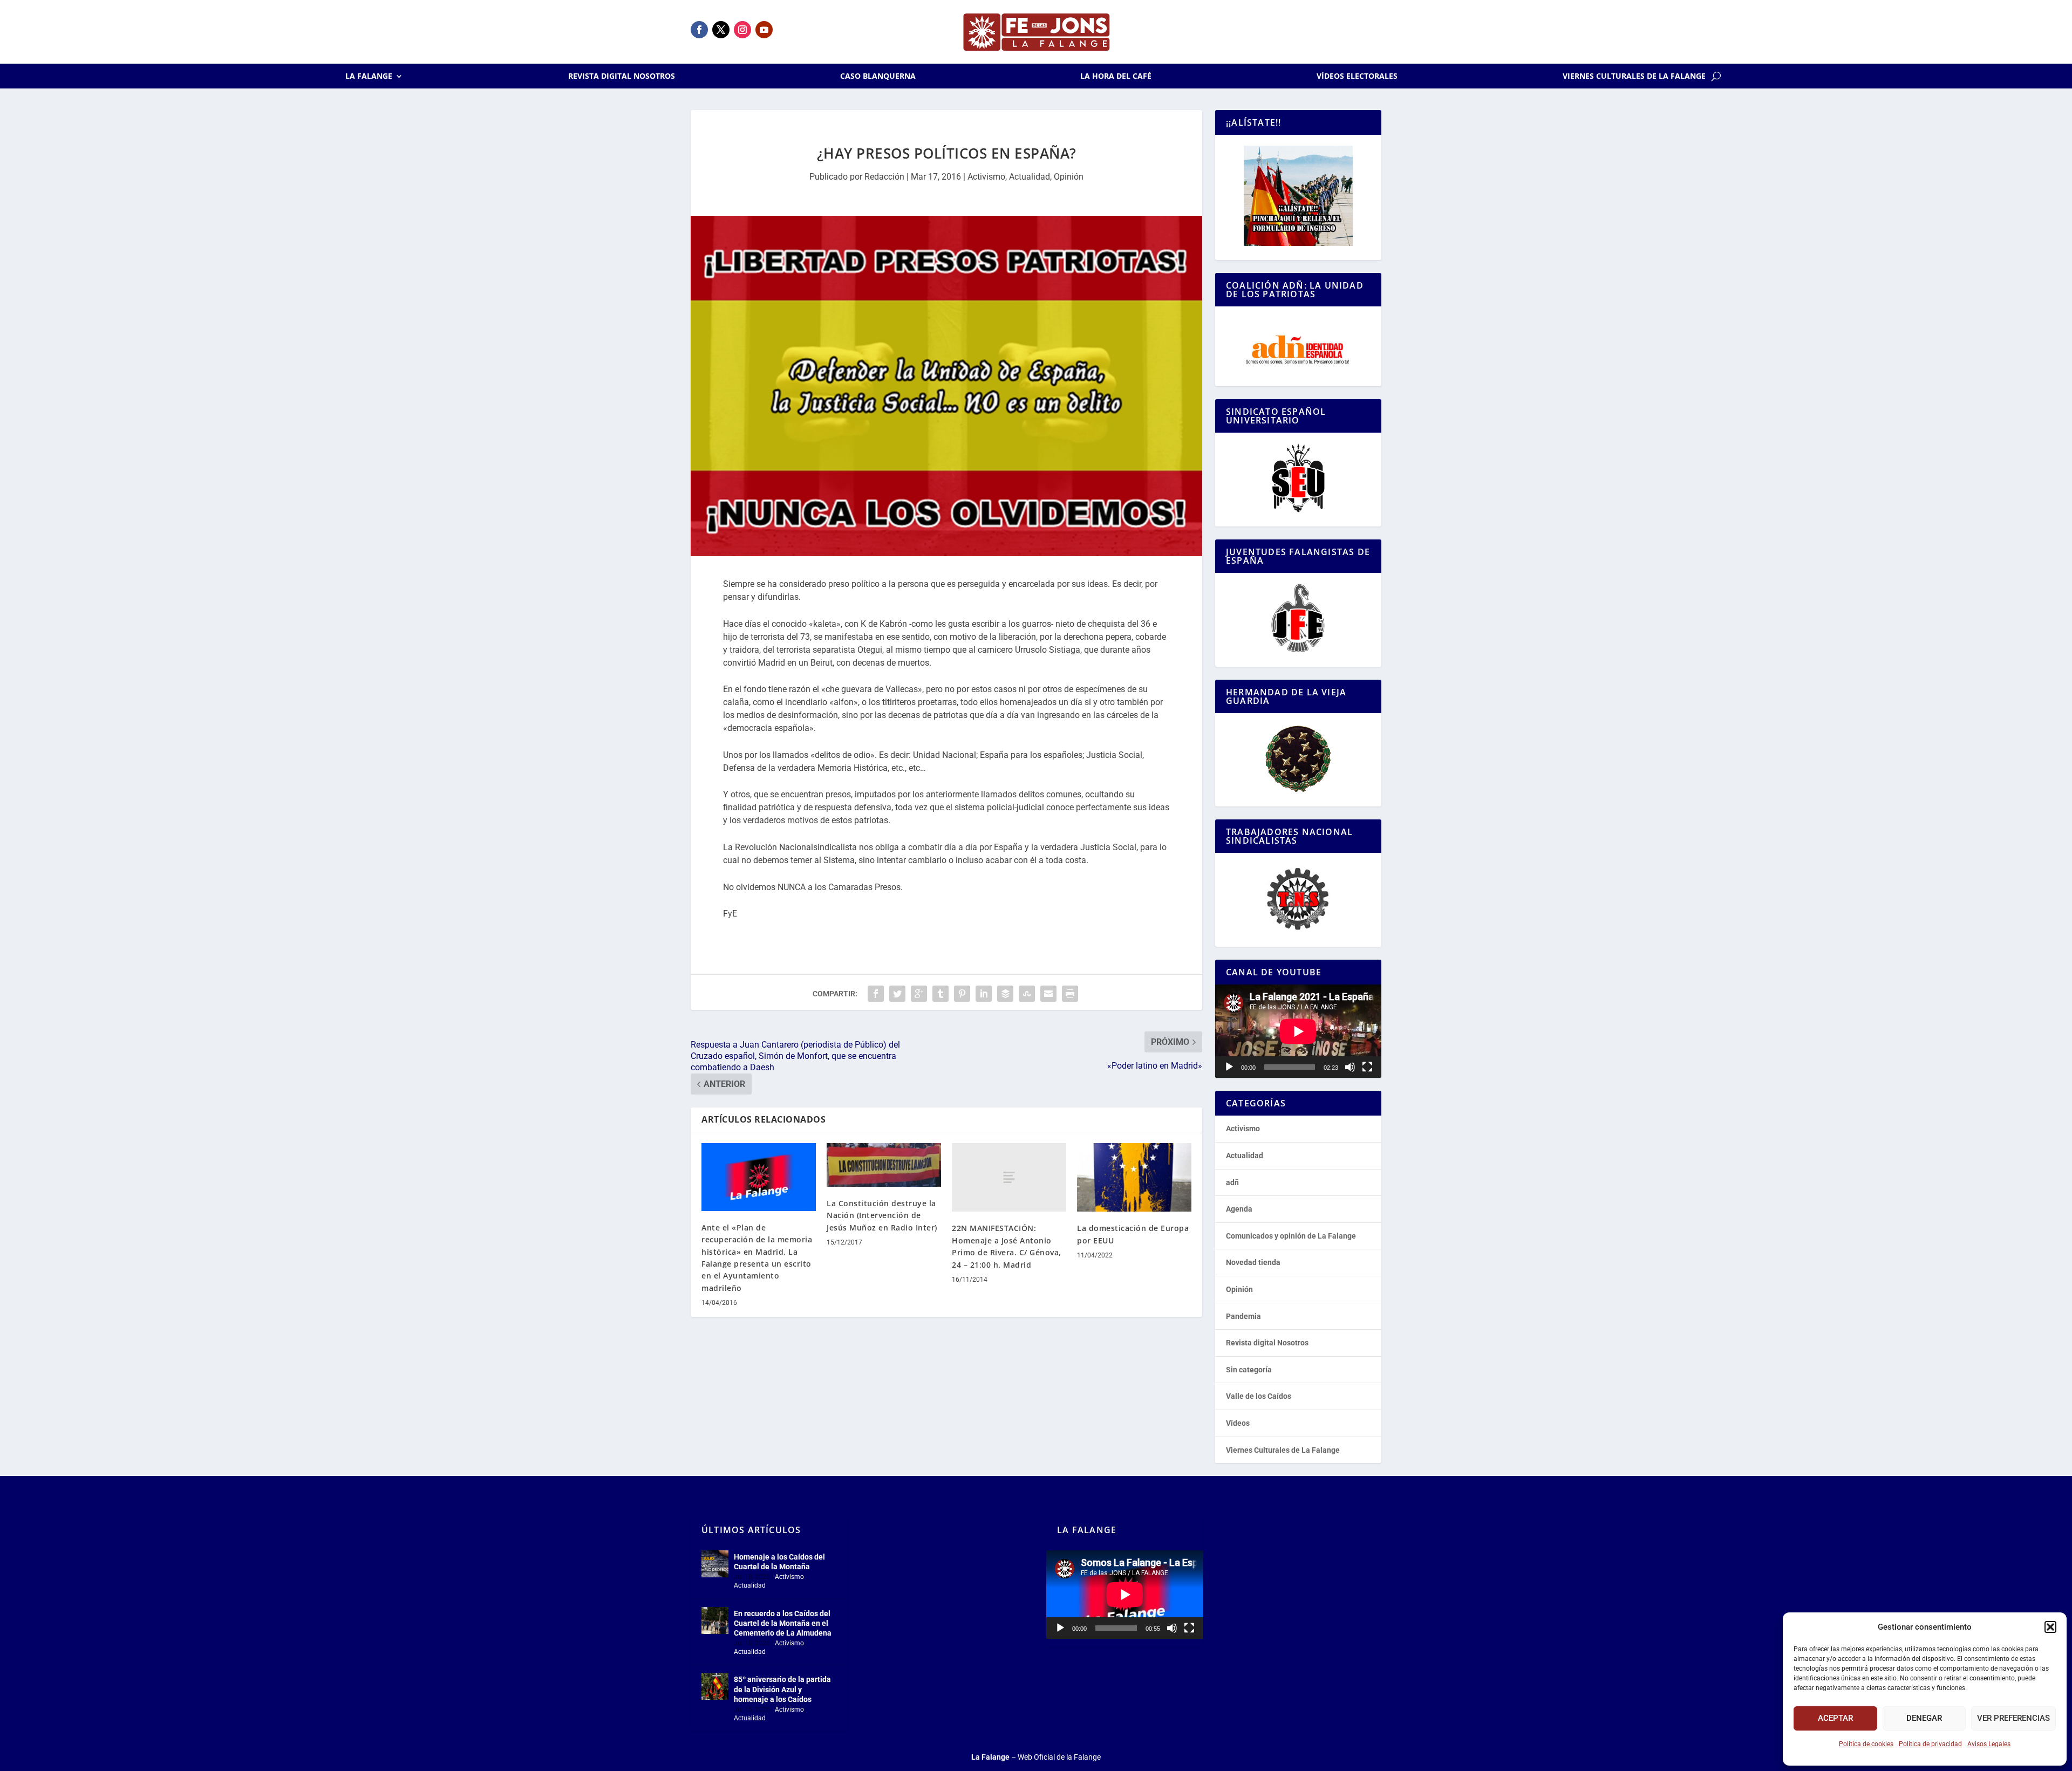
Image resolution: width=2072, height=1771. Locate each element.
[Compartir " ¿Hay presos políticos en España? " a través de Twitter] (897, 994)
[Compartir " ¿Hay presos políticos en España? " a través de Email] (1048, 994)
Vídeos (1238, 1423)
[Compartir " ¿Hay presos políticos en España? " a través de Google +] (919, 994)
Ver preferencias (2013, 1718)
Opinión (1069, 177)
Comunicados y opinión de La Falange (1291, 1236)
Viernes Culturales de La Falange (1634, 77)
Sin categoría (1249, 1370)
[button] (2050, 1627)
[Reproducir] (1229, 1067)
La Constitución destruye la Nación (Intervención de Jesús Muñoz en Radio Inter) (882, 1215)
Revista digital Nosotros (622, 77)
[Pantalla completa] (1367, 1067)
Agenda (1239, 1209)
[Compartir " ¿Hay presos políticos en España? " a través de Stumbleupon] (1027, 994)
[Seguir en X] (721, 30)
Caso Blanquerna (878, 77)
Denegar (1924, 1718)
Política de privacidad (1930, 1744)
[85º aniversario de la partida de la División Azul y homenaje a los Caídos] (715, 1686)
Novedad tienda (1253, 1262)
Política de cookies (1866, 1744)
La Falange (369, 77)
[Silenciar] (1350, 1067)
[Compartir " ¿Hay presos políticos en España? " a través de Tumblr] (940, 994)
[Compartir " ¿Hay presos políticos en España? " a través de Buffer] (1005, 994)
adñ (1232, 1182)
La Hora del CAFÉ (1116, 77)
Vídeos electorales (1357, 77)
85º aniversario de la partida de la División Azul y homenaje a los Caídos (782, 1689)
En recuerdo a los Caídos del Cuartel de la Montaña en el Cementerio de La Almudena (783, 1623)
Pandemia (1243, 1316)
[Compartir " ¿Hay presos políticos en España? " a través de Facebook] (876, 994)
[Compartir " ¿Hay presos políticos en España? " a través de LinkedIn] (984, 994)
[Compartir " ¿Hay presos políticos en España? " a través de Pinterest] (962, 994)
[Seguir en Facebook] (699, 30)
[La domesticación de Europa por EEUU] (1134, 1177)
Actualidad (1030, 177)
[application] (1298, 1031)
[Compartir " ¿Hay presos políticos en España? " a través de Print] (1070, 994)
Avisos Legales (1989, 1744)
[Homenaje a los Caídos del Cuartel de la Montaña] (715, 1564)
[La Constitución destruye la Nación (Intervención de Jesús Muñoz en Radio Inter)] (884, 1165)
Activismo (986, 177)
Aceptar (1835, 1718)
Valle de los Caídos (1259, 1396)
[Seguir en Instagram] (742, 30)
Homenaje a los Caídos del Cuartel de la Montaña (779, 1562)
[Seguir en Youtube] (764, 30)
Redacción (884, 177)
